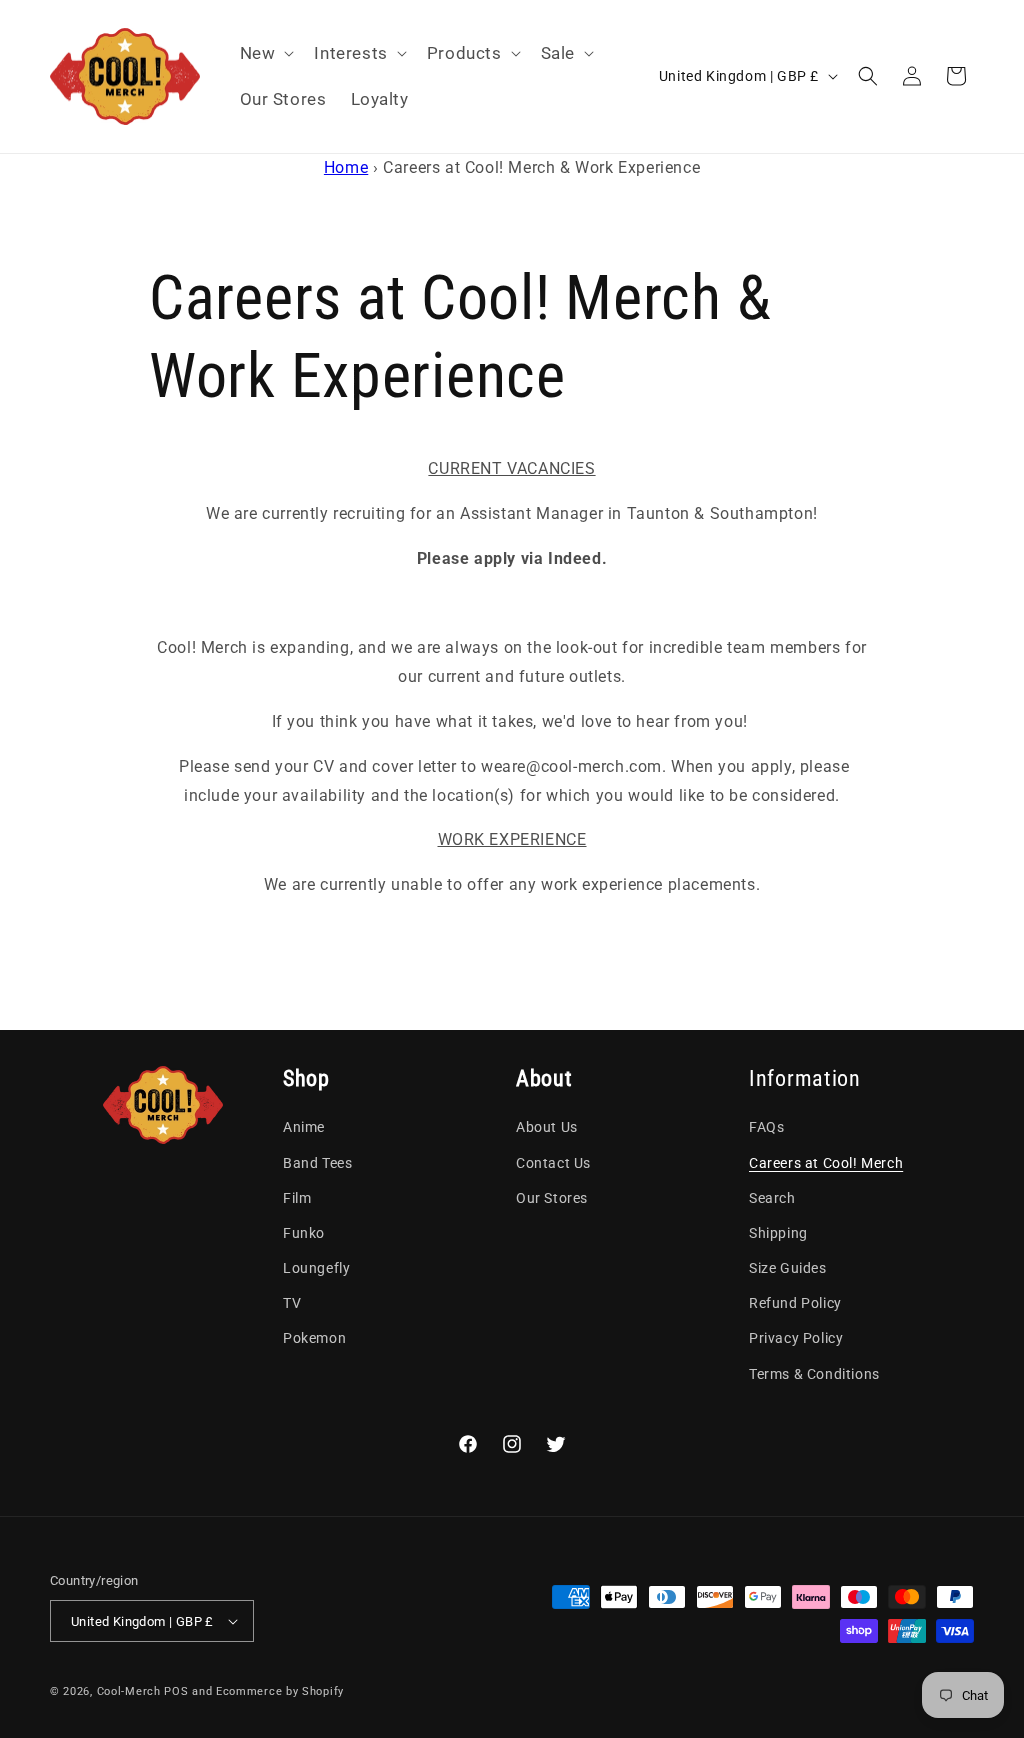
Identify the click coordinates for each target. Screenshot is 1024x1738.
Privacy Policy (796, 1338)
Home (346, 167)
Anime (304, 1127)
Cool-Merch (129, 1691)
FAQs (766, 1127)
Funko (304, 1233)
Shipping (778, 1233)
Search (772, 1198)
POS (176, 1691)
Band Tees (317, 1163)
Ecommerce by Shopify (280, 1691)
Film (297, 1198)
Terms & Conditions (814, 1374)
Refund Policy (795, 1303)
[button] (265, 53)
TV (292, 1303)
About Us (547, 1127)
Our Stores (552, 1198)
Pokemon (314, 1338)
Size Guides (788, 1268)
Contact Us (553, 1163)
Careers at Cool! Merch (826, 1163)
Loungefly (316, 1268)
